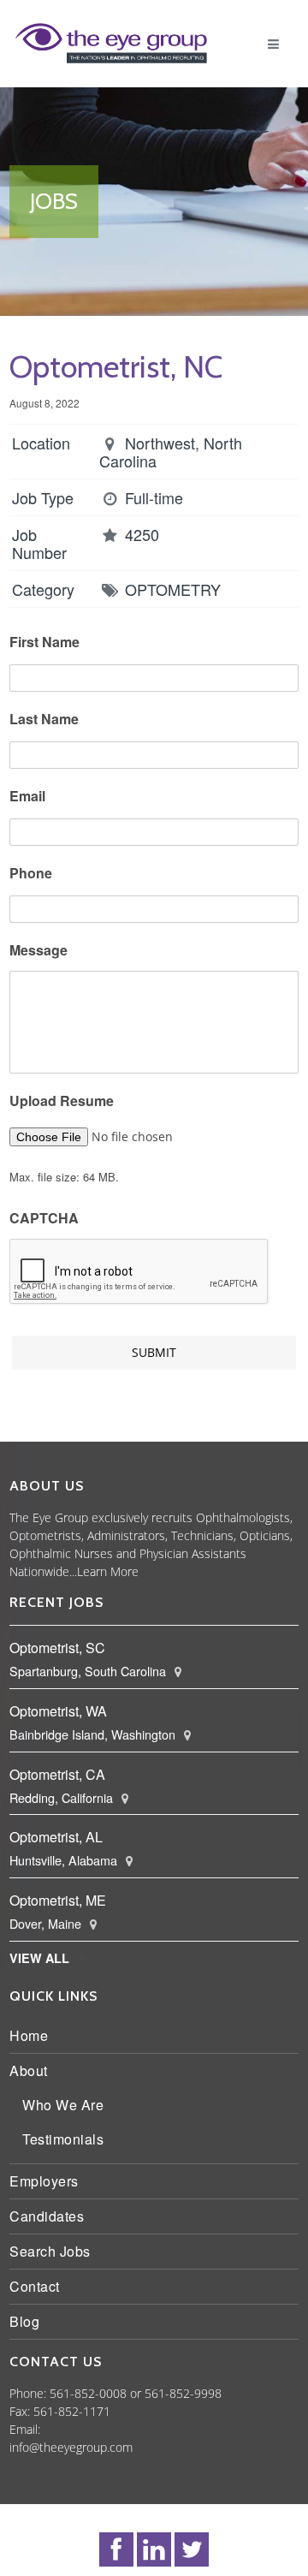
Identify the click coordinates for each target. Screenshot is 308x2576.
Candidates (51, 2216)
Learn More (222, 1571)
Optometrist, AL (60, 1837)
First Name (49, 643)
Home (33, 2035)
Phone (35, 874)
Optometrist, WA (62, 1711)
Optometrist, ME (62, 1900)
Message (43, 951)
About (33, 2070)
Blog (29, 2321)
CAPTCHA (48, 1219)
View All (44, 1958)
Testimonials (67, 2139)
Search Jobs (54, 2251)
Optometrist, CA (62, 1774)
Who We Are (67, 2105)
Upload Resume (66, 1101)
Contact (39, 2286)
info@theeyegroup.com (75, 2447)
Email (32, 797)
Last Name (48, 720)
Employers (48, 2181)
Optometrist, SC (62, 1648)
